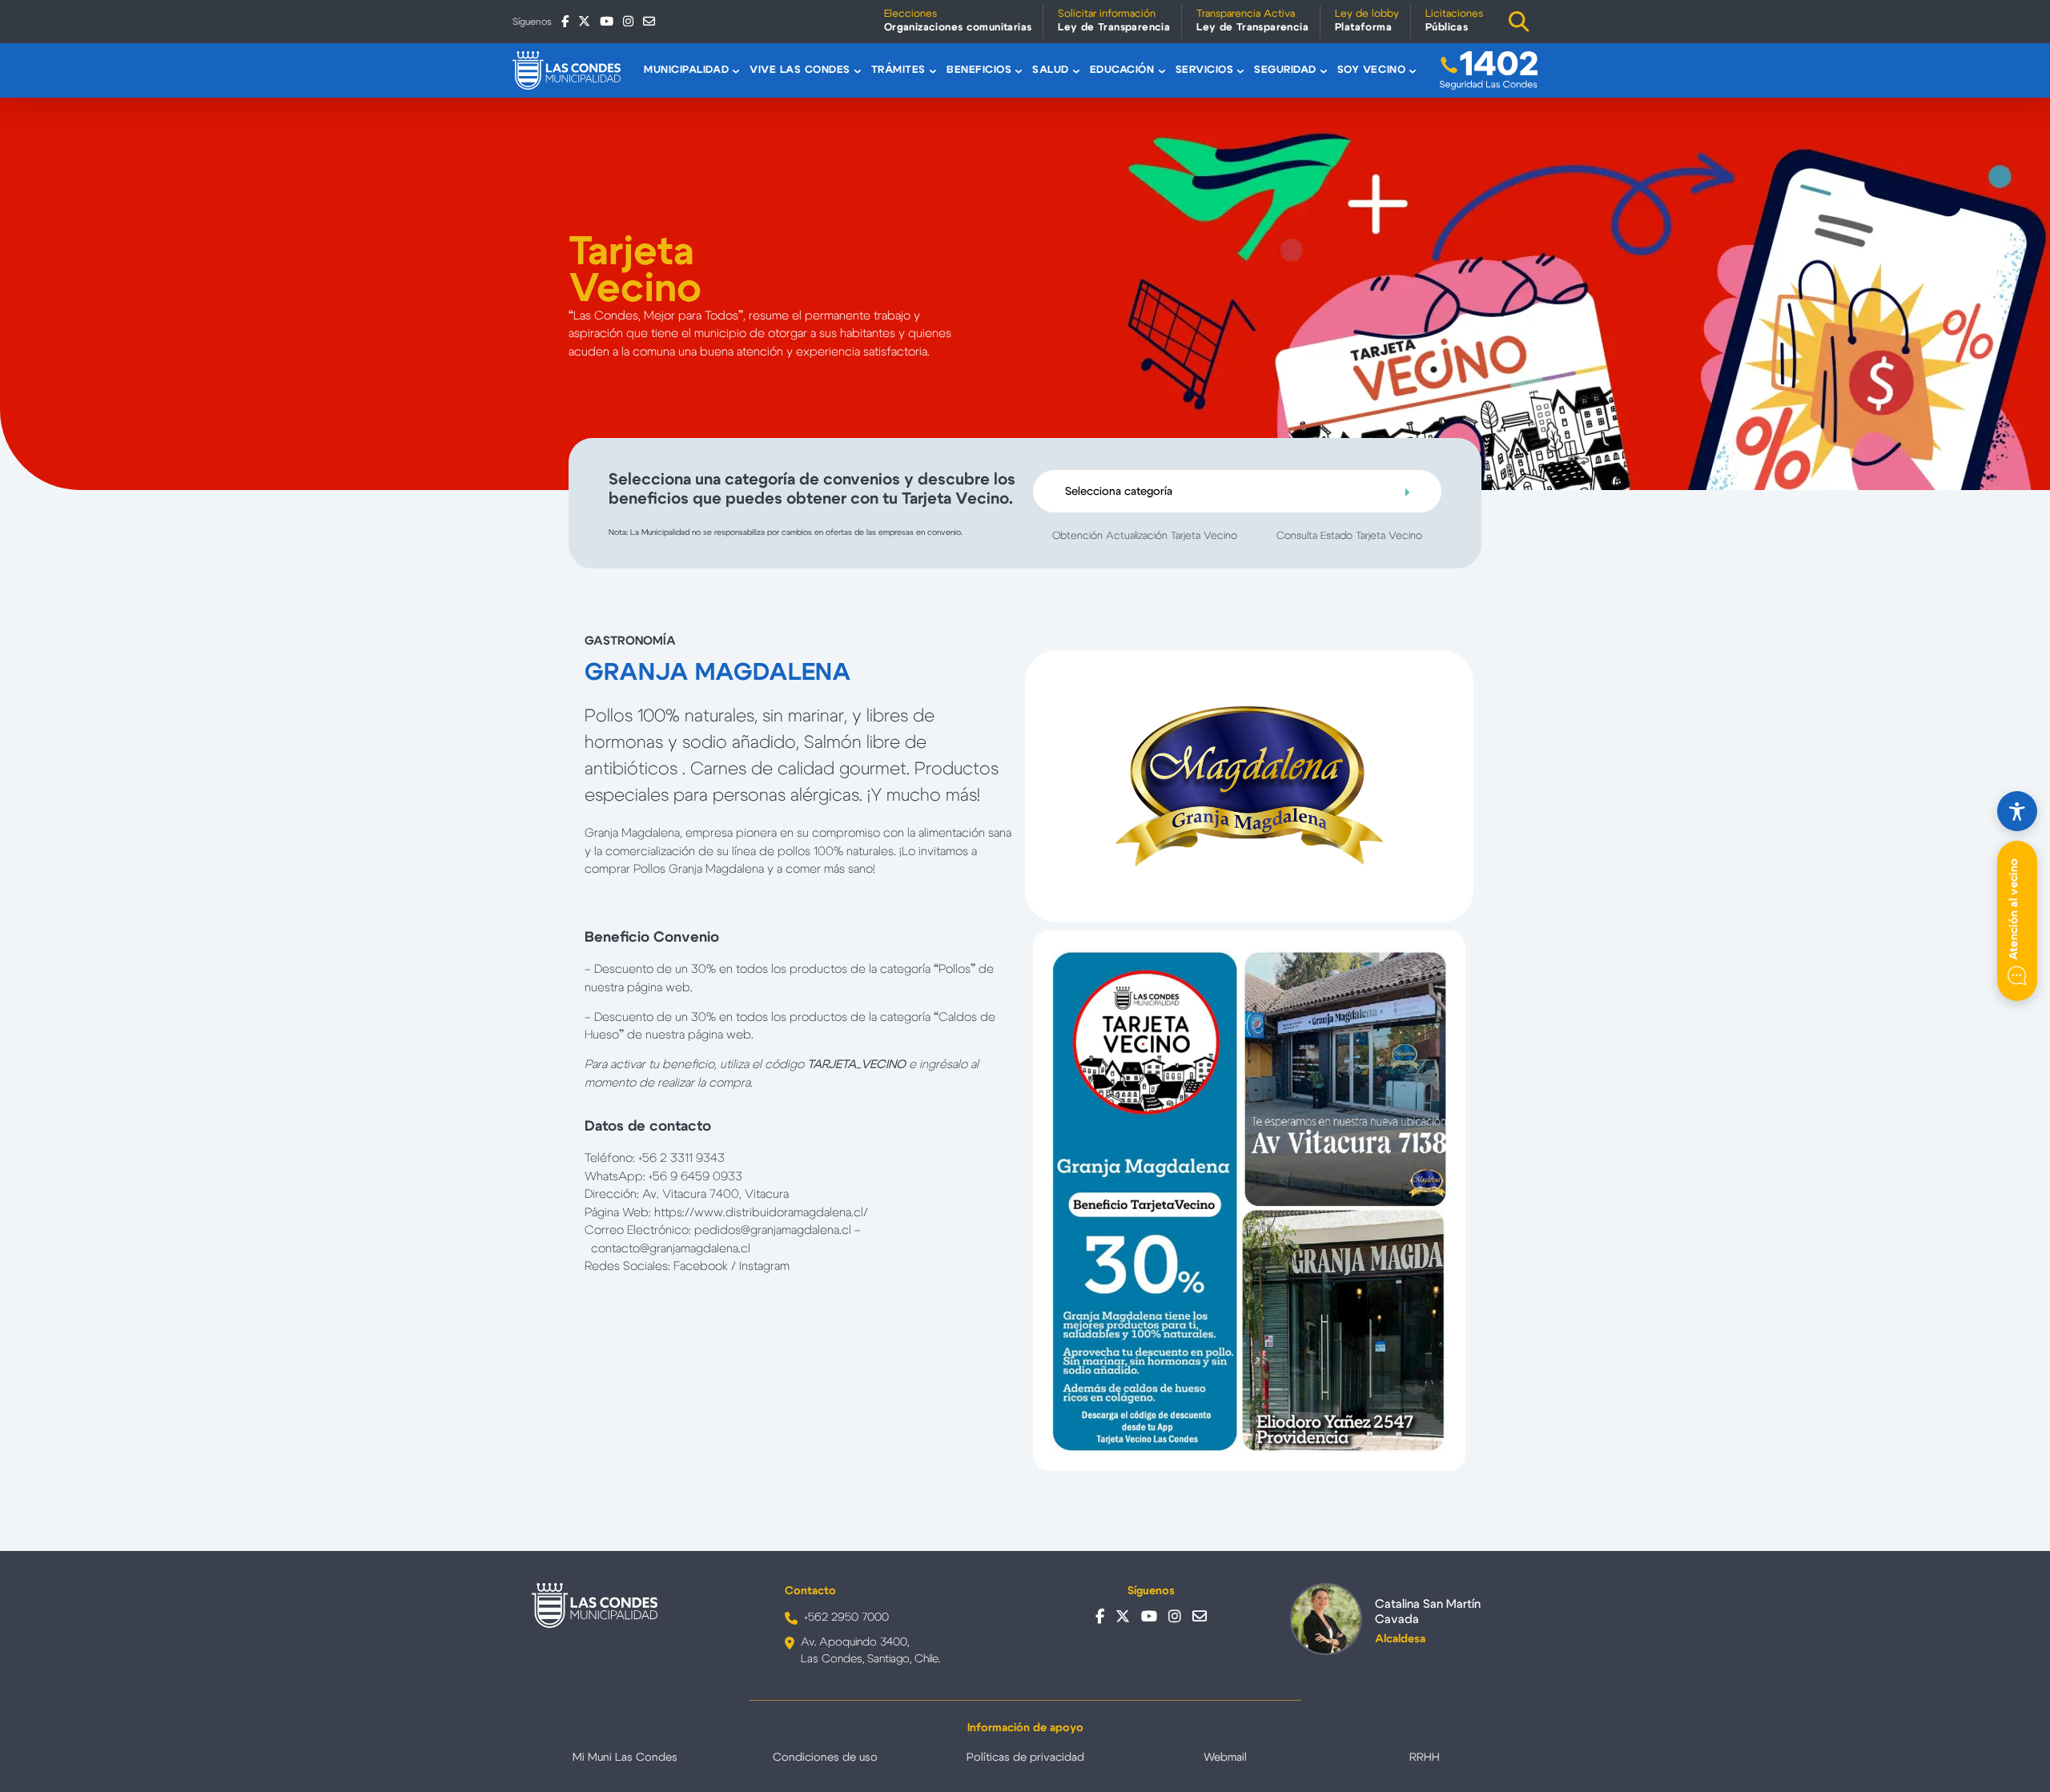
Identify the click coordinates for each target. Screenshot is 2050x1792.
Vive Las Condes (800, 70)
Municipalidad (686, 70)
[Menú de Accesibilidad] (2017, 811)
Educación (1122, 70)
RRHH (1425, 1758)
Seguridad (1285, 70)
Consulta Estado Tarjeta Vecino (1349, 536)
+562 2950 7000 (846, 1617)
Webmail (1225, 1758)
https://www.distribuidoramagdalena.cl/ (761, 1213)
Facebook (702, 1266)
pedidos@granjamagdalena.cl (773, 1230)
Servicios (1205, 70)
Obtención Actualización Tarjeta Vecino (1145, 536)
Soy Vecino (1371, 70)
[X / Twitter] (584, 21)
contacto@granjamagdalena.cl (671, 1249)
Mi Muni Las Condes (625, 1758)
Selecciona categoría (1119, 492)
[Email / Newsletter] (649, 21)
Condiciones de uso (825, 1758)
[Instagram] (628, 21)
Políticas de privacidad (1025, 1758)
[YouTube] (607, 21)
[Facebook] (565, 21)
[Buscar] (1519, 22)
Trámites (898, 70)
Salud (1051, 70)
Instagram (764, 1266)
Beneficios (979, 70)
